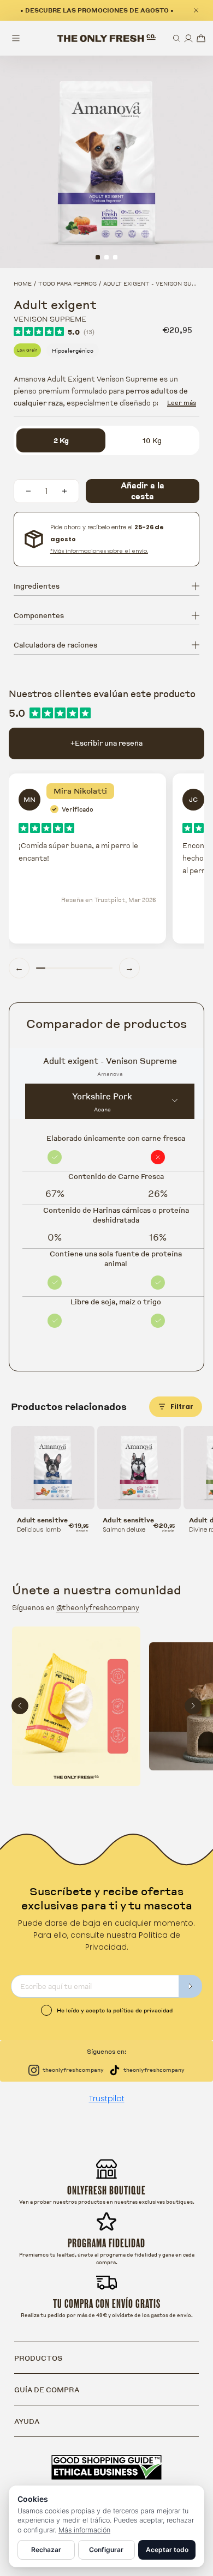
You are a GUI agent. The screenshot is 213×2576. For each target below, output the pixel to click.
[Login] (188, 38)
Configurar (106, 2550)
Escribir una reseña (106, 743)
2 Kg (61, 440)
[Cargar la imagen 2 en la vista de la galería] (106, 257)
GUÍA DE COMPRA (47, 2390)
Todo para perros (67, 283)
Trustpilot (107, 2099)
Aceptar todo (167, 2550)
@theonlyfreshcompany (98, 1607)
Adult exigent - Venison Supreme (158, 283)
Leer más (182, 403)
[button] (176, 38)
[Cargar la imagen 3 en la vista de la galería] (115, 257)
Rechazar (46, 2550)
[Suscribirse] (191, 1986)
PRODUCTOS (38, 2358)
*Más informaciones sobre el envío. (99, 551)
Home (23, 283)
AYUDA (27, 2421)
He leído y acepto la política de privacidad (115, 2010)
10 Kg (152, 440)
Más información (84, 2530)
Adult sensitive (43, 1520)
